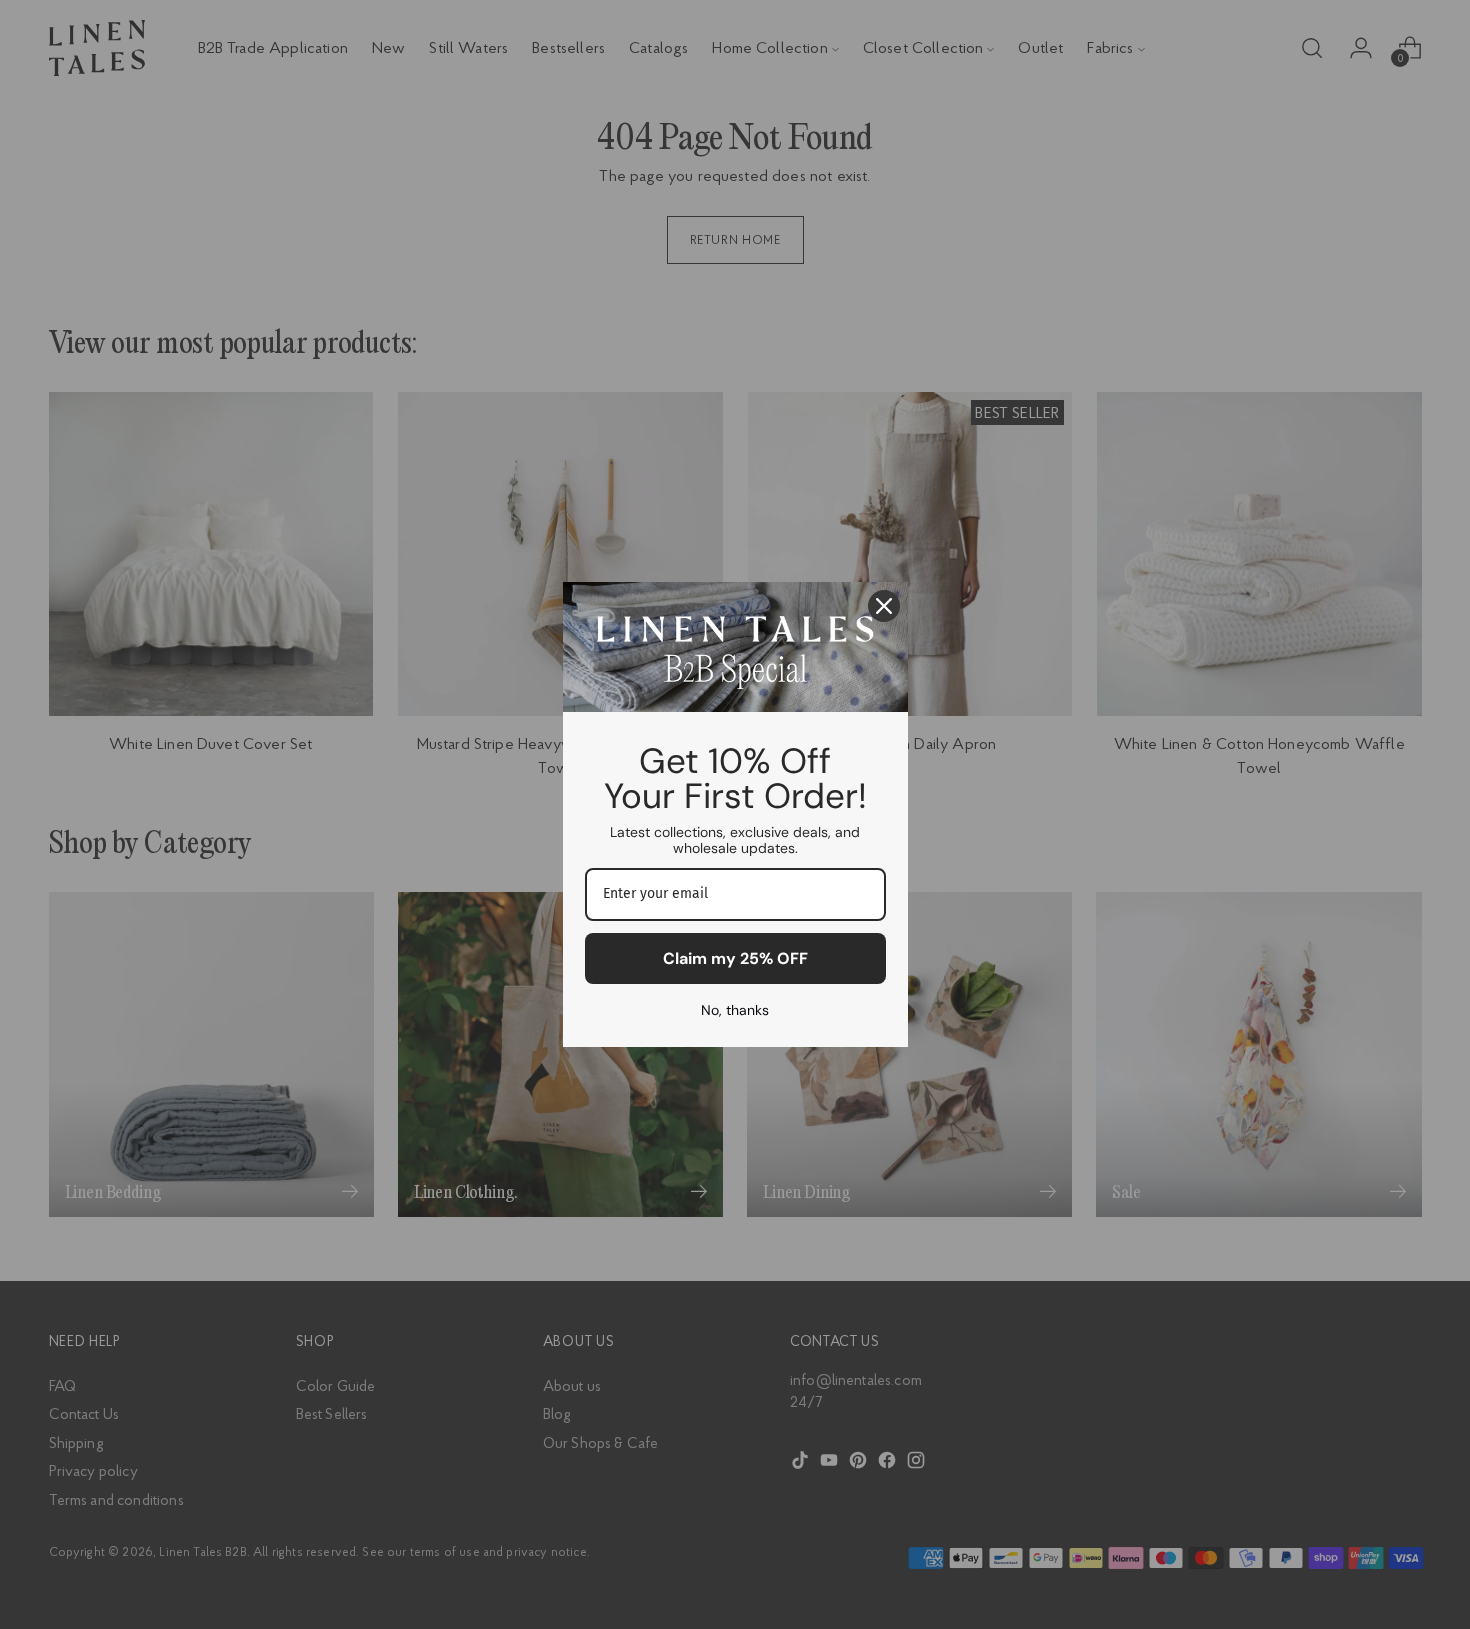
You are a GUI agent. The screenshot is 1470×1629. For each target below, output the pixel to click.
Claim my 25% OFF (735, 958)
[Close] (884, 606)
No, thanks (735, 1010)
